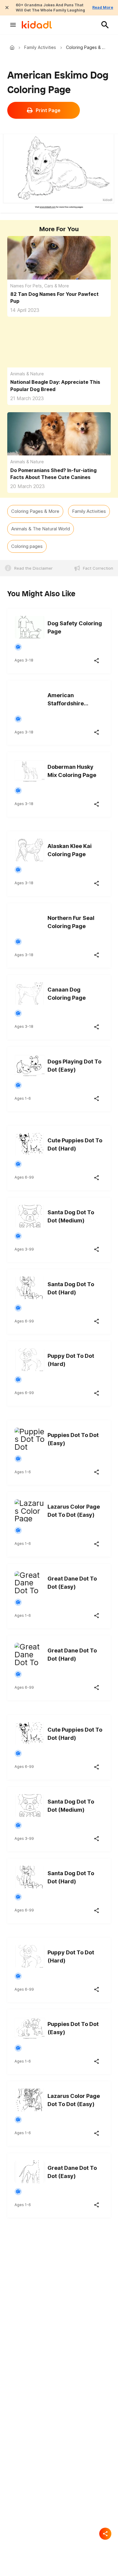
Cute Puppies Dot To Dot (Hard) (75, 1144)
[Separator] (105, 2534)
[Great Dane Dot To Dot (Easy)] (30, 1581)
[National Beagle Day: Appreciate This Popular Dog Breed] (59, 353)
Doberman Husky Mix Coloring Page (72, 771)
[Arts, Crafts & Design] (18, 647)
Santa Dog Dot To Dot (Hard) (71, 1288)
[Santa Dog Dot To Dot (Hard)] (30, 1287)
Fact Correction (98, 568)
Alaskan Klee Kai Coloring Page (70, 850)
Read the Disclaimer (33, 568)
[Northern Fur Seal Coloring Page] (30, 921)
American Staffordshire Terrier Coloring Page (69, 700)
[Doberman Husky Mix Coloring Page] (30, 770)
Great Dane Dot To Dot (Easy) (72, 1583)
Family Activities (40, 47)
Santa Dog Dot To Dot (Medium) (71, 1216)
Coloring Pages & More (35, 511)
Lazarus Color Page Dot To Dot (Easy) (74, 1511)
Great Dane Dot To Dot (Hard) (72, 1655)
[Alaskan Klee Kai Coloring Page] (30, 849)
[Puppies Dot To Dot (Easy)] (30, 1438)
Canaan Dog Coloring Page (67, 994)
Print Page (48, 110)
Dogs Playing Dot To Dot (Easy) (74, 1066)
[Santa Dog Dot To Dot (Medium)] (30, 1215)
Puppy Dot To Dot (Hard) (71, 1360)
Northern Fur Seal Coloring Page (71, 922)
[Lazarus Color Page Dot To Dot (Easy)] (30, 1509)
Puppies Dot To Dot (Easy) (73, 1439)
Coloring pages (27, 546)
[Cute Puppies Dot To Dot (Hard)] (30, 1143)
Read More (103, 7)
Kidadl (13, 47)
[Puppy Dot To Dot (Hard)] (30, 1359)
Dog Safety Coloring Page (75, 627)
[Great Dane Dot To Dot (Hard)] (30, 1653)
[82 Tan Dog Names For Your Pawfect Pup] (59, 265)
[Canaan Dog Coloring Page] (30, 992)
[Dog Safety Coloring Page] (30, 626)
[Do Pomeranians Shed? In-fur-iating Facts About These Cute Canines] (59, 441)
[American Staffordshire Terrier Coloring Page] (30, 698)
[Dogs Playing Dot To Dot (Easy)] (30, 1064)
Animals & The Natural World (41, 529)
